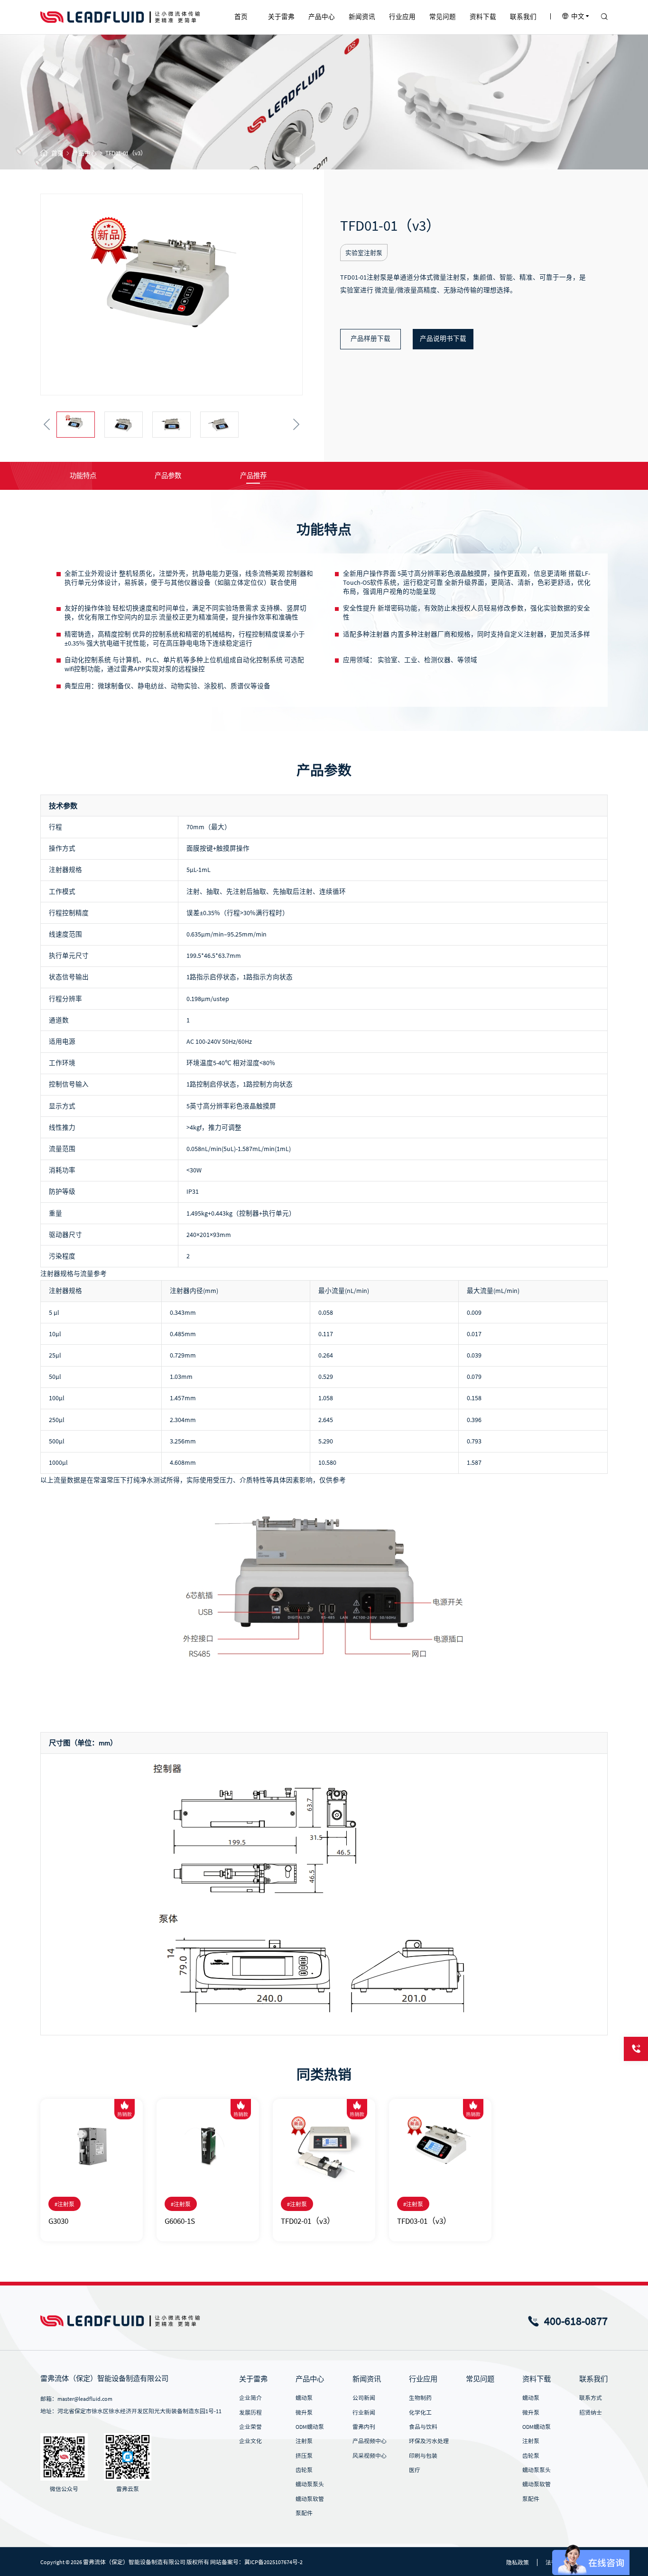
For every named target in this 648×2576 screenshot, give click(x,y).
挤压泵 (304, 2456)
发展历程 (250, 2412)
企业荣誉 (250, 2427)
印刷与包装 (423, 2456)
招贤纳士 (591, 2412)
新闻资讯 (367, 2379)
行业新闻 (364, 2412)
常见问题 (480, 2379)
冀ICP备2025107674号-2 (273, 2562)
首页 (57, 153)
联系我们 (593, 2379)
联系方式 (591, 2398)
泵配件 (304, 2513)
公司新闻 (364, 2398)
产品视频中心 (370, 2441)
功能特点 (83, 476)
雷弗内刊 (364, 2427)
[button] (47, 425)
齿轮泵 (304, 2470)
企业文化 (250, 2441)
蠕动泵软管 (310, 2499)
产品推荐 (253, 476)
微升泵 (304, 2412)
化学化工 (420, 2412)
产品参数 (168, 476)
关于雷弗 (253, 2379)
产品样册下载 (370, 339)
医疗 (415, 2470)
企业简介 (250, 2398)
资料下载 (537, 2379)
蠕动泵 (304, 2398)
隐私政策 (518, 2562)
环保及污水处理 (429, 2441)
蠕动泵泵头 (310, 2484)
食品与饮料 (423, 2427)
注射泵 (304, 2441)
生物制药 (420, 2398)
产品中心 (84, 153)
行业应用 (423, 2379)
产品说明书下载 (443, 339)
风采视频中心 (370, 2456)
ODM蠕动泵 (310, 2427)
